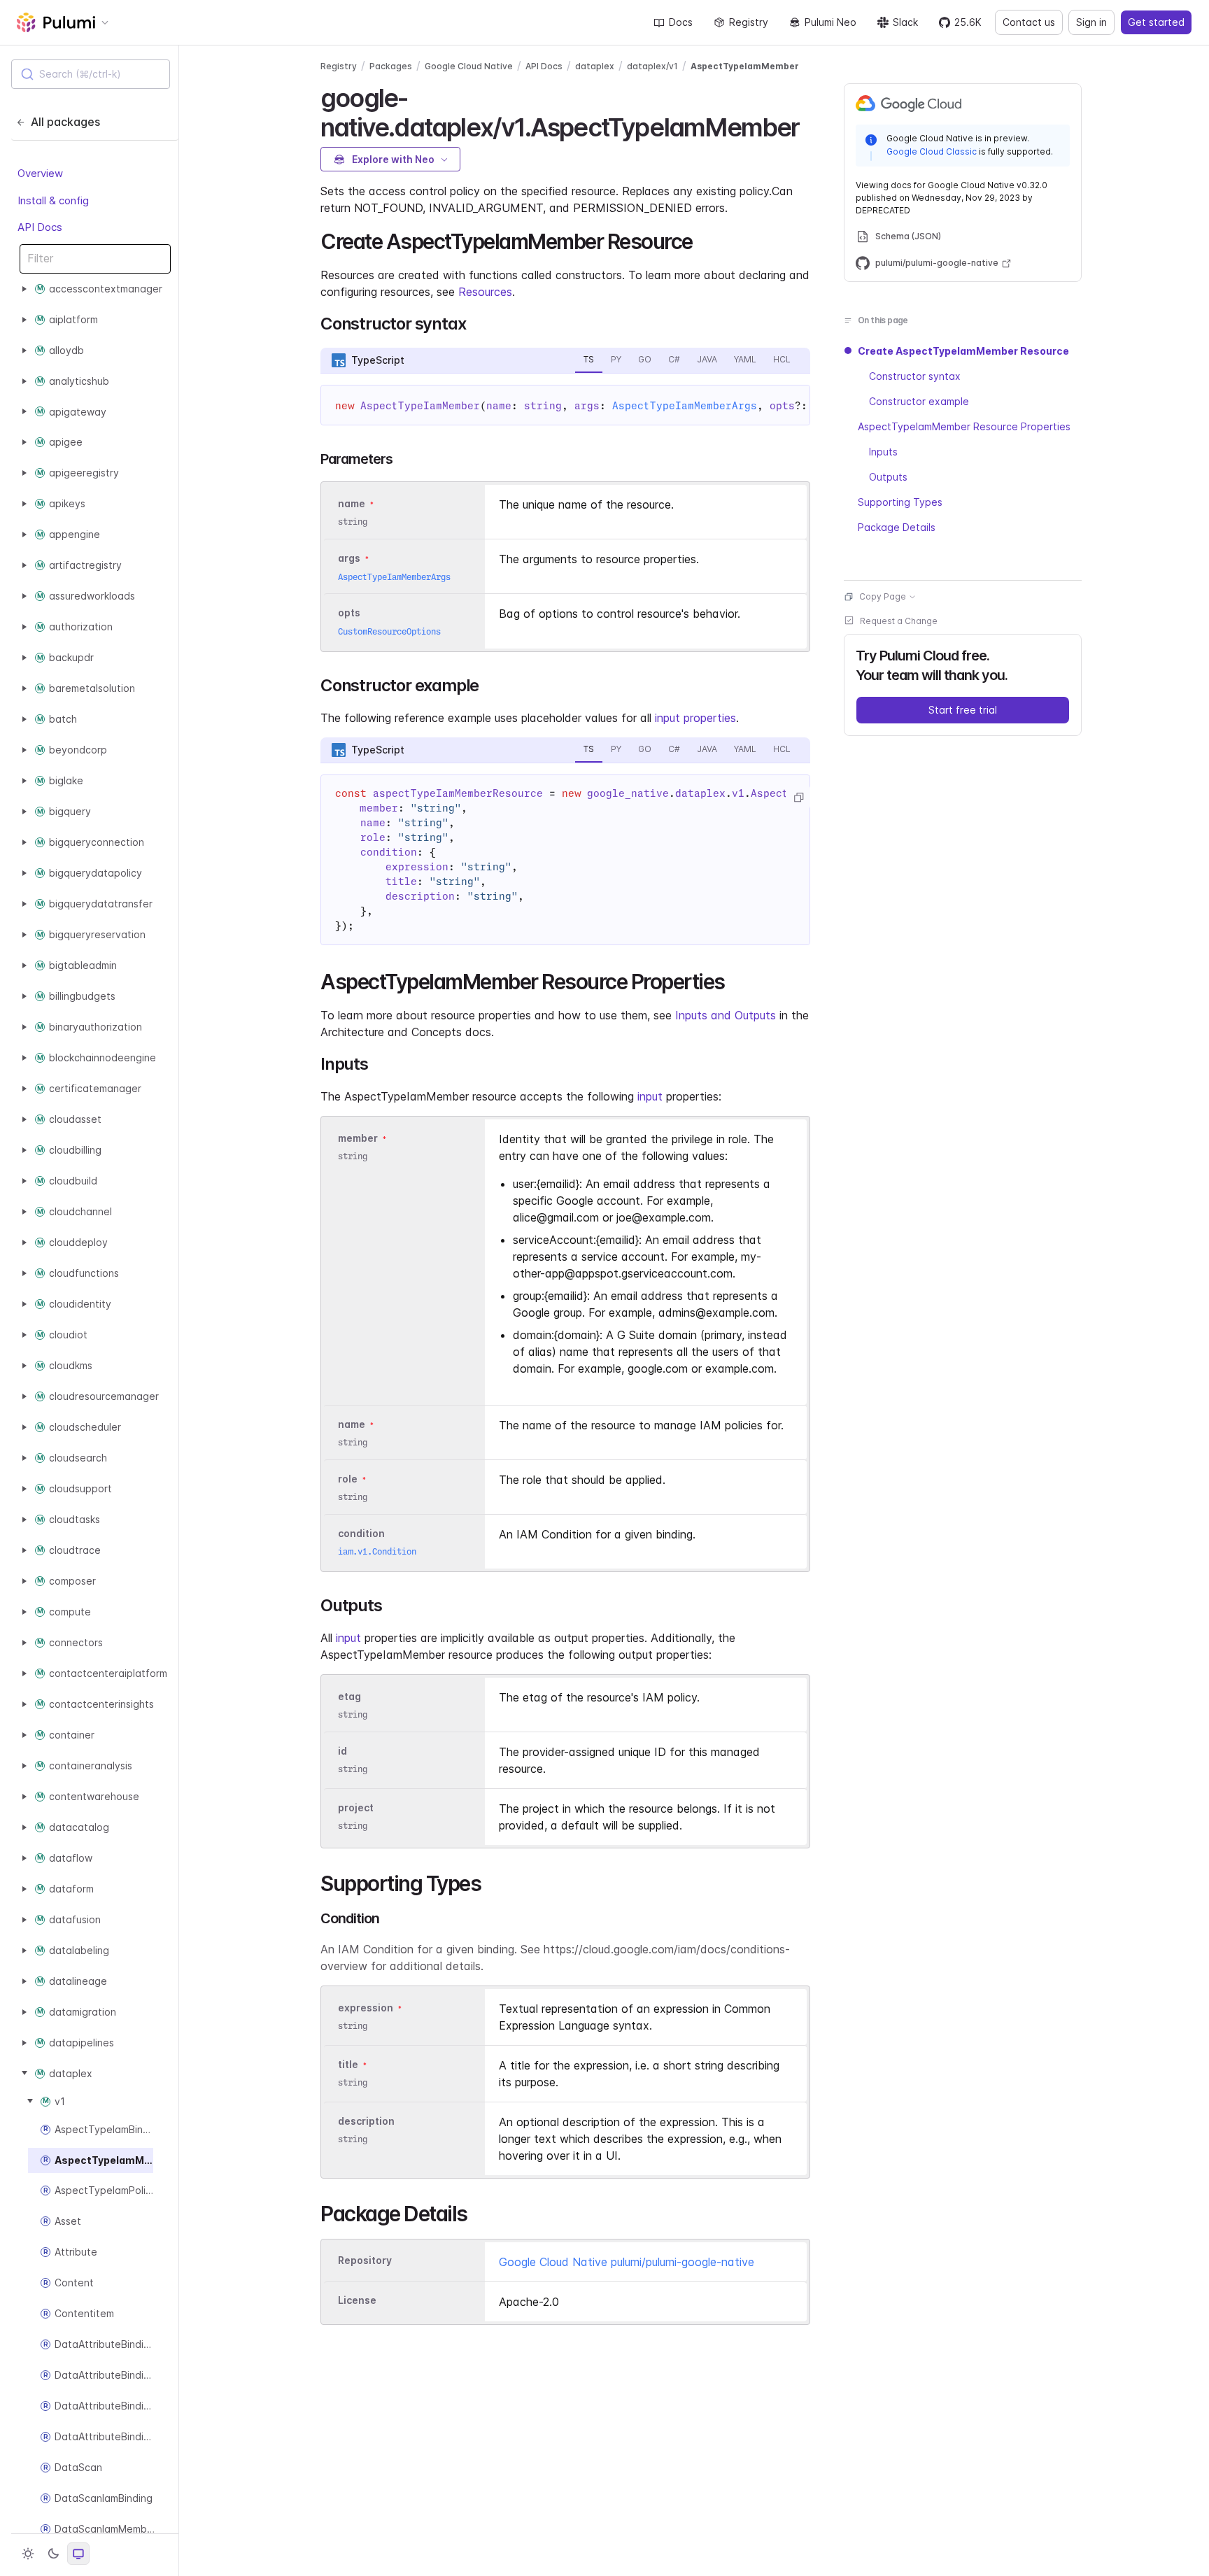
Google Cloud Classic (932, 151)
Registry (749, 22)
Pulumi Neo (830, 22)
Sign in (1091, 22)
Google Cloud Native (469, 66)
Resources (485, 292)
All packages (65, 122)
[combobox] (91, 74)
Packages (391, 66)
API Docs (40, 227)
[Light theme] (28, 2554)
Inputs (883, 452)
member (358, 1138)
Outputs (888, 477)
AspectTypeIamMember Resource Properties (964, 426)
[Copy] (798, 798)
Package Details (897, 527)
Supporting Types (900, 502)
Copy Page (883, 596)
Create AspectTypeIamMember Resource (963, 351)
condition (361, 1533)
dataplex (595, 66)
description (366, 2121)
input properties (695, 718)
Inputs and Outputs (726, 1015)
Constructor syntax (915, 376)
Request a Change (899, 621)
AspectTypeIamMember (745, 66)
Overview (40, 173)
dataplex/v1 (652, 66)
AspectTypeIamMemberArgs (685, 406)
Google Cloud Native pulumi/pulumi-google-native (627, 2262)
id (342, 1751)
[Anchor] (812, 125)
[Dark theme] (53, 2554)
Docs (681, 22)
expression (366, 2008)
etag (349, 1696)
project (356, 1807)
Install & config (53, 200)
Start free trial (963, 710)
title (348, 2064)
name (352, 1424)
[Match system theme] (78, 2554)
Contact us (1029, 22)
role (348, 1479)
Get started (1156, 22)
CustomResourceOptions (389, 631)
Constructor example (919, 401)
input (650, 1096)
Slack (905, 22)
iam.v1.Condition (377, 1551)
